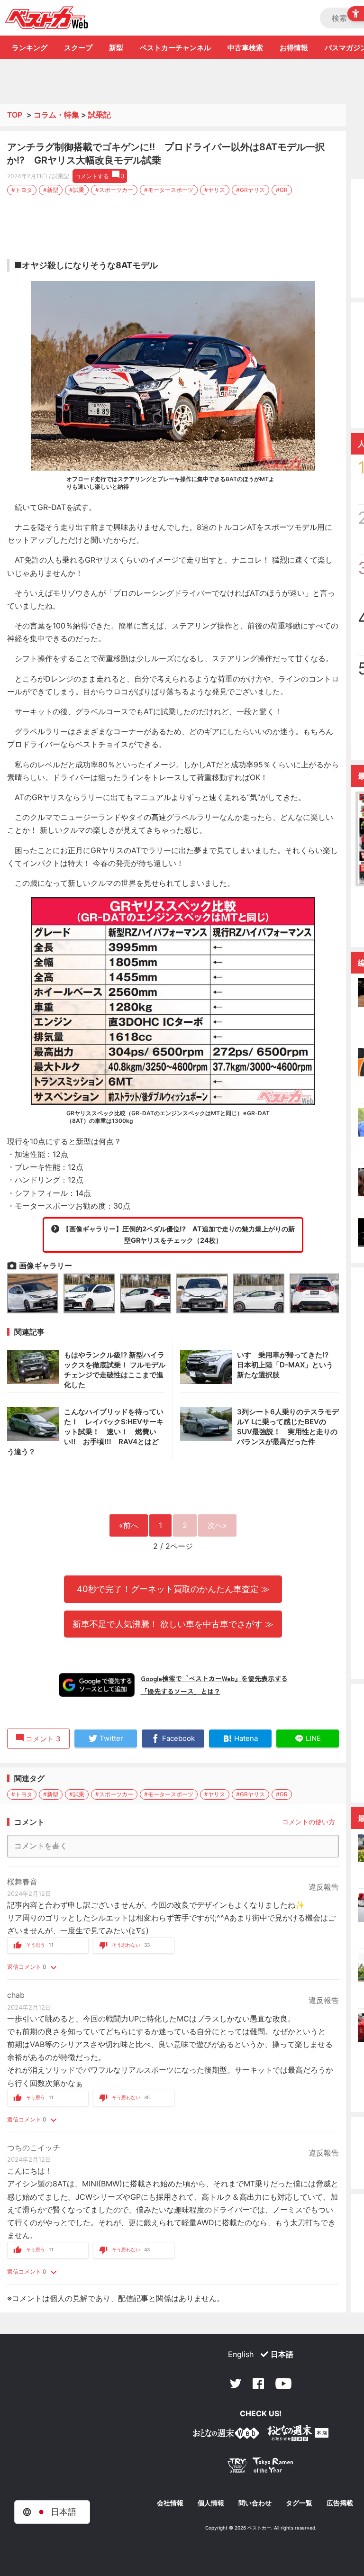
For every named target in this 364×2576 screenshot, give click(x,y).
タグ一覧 (299, 2503)
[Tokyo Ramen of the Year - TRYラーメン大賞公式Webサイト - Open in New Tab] (261, 2467)
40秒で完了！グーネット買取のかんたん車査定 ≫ (173, 1589)
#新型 (51, 190)
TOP (15, 115)
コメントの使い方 (309, 1822)
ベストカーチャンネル (175, 48)
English (241, 2354)
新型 (116, 48)
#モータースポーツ (169, 190)
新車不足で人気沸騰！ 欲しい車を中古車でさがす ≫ (173, 1624)
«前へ (129, 1525)
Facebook (258, 2384)
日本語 (282, 2354)
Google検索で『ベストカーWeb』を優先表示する (214, 1678)
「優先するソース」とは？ (181, 1691)
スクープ (78, 48)
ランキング (30, 48)
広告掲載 (340, 2503)
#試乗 (77, 190)
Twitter (236, 2384)
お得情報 (294, 48)
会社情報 (170, 2503)
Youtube (283, 2384)
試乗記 (100, 115)
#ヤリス (215, 190)
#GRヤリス (250, 190)
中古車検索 (245, 48)
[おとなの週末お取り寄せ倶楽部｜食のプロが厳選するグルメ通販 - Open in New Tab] (226, 2435)
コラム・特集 (56, 115)
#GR (282, 190)
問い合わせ (255, 2503)
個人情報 (211, 2503)
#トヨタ (22, 190)
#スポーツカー (114, 190)
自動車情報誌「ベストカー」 (47, 18)
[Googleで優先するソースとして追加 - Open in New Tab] (97, 1685)
